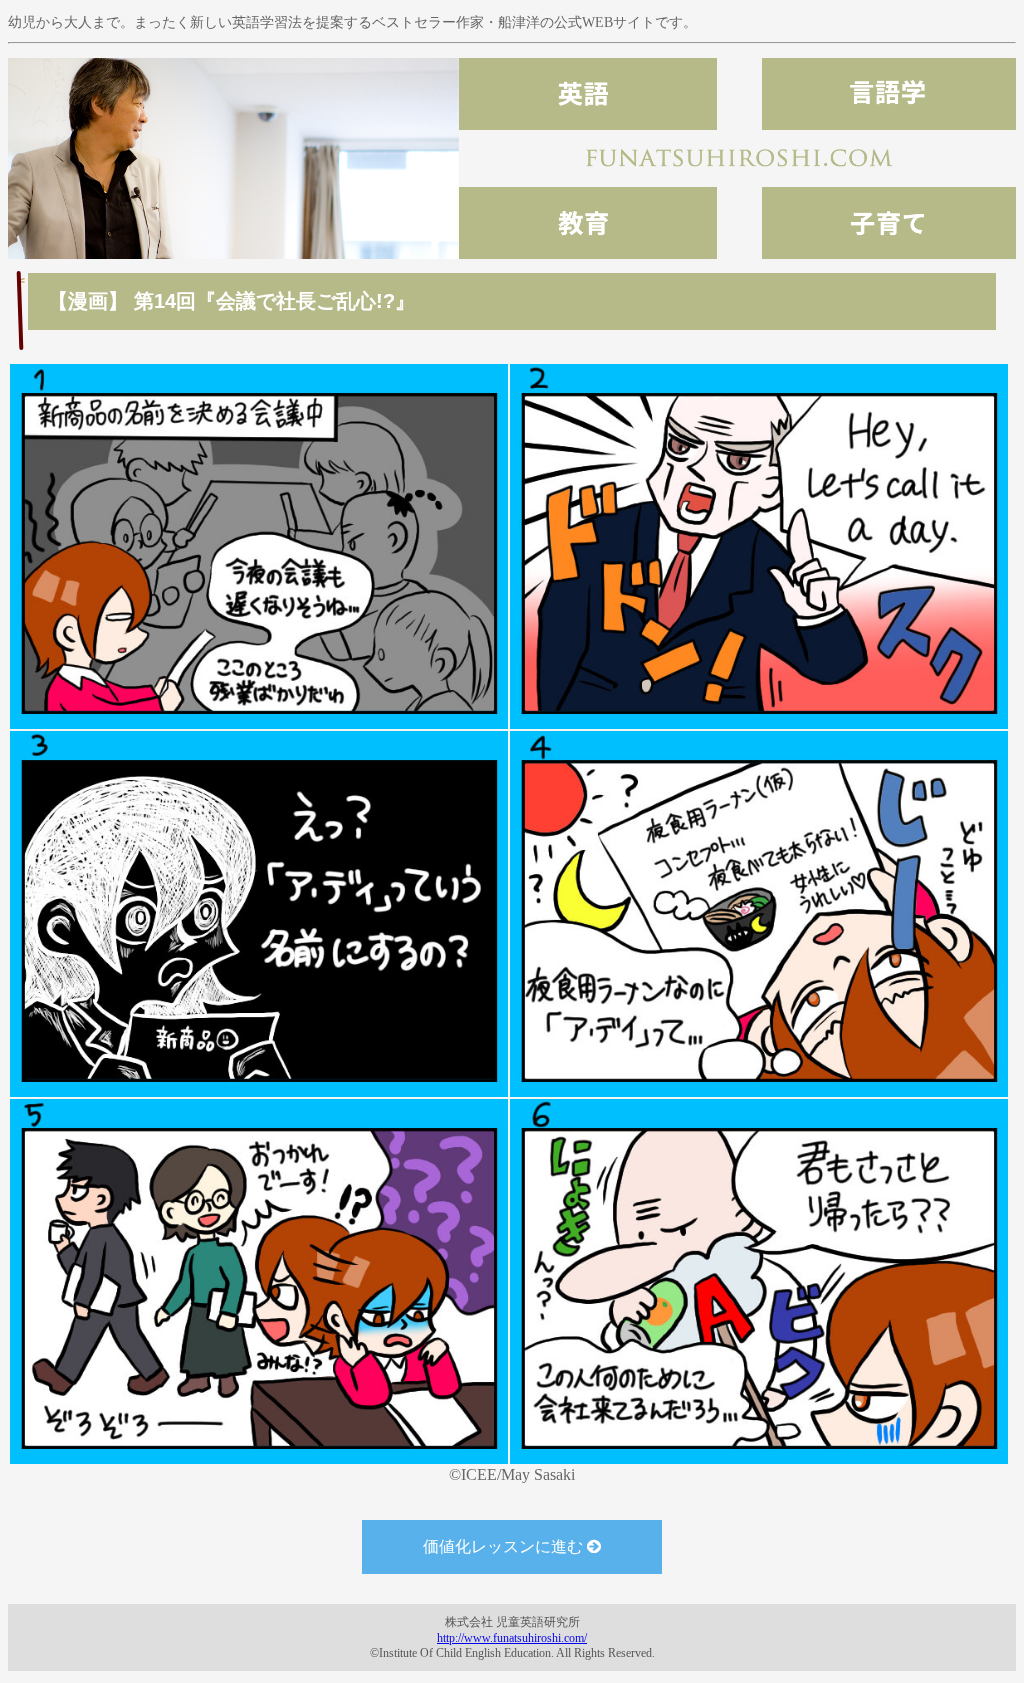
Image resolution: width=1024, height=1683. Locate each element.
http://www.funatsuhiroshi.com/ (512, 1638)
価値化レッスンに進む (505, 1546)
